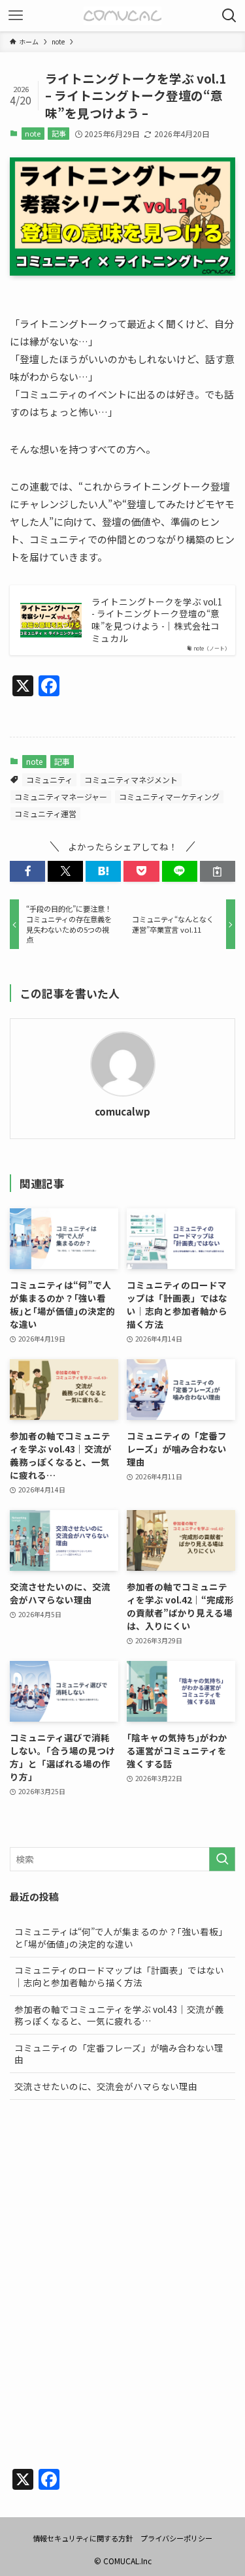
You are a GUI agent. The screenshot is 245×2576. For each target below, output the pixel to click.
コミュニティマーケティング (169, 797)
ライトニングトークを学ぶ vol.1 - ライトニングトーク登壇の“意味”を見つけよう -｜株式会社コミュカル (157, 620)
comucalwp (122, 1112)
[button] (27, 872)
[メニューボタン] (16, 16)
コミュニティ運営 (45, 813)
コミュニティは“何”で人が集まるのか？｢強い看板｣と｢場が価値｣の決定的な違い (119, 1938)
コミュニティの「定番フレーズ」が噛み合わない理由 (119, 2054)
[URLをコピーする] (218, 872)
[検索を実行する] (222, 1859)
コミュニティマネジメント (131, 780)
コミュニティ (49, 780)
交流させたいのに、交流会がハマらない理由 (106, 2086)
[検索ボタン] (229, 16)
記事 (59, 133)
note (33, 133)
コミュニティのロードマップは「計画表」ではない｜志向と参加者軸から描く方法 (119, 1976)
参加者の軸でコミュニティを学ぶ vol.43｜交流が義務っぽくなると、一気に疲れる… (119, 2015)
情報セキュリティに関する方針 (83, 2538)
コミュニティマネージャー (61, 797)
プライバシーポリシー (176, 2538)
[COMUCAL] (122, 16)
